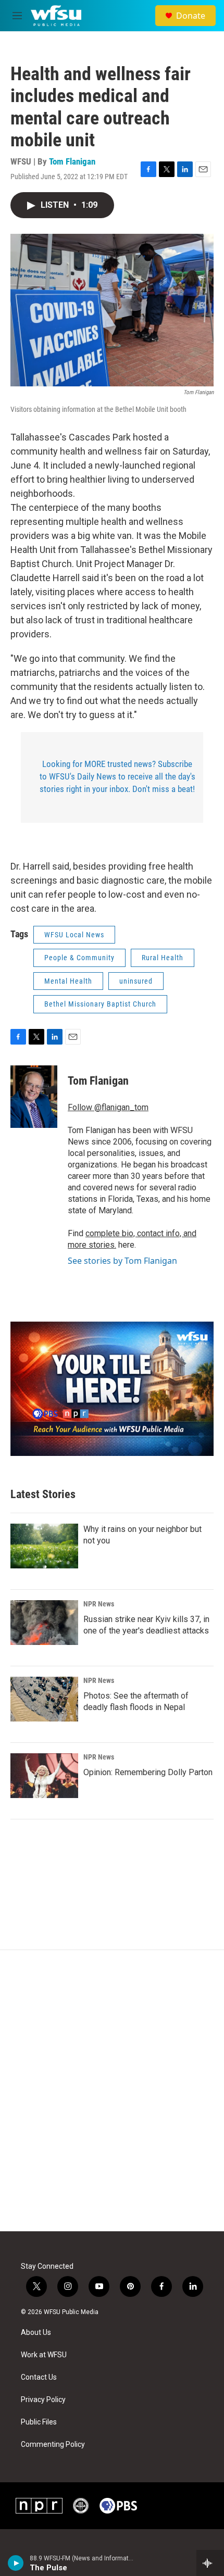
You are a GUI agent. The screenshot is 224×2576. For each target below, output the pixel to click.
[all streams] (210, 2563)
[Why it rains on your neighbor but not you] (44, 1546)
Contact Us (39, 2377)
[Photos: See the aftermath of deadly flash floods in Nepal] (44, 1699)
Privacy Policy (43, 2400)
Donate (191, 16)
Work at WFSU (44, 2355)
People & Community (79, 958)
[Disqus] (112, 2091)
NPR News (99, 1604)
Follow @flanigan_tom (108, 1107)
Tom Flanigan (72, 161)
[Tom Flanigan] (34, 1097)
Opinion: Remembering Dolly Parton (148, 1772)
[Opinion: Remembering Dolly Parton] (44, 1776)
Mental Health (68, 981)
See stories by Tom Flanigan (122, 1261)
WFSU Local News (74, 935)
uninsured (136, 981)
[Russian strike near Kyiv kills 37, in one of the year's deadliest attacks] (44, 1623)
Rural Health (163, 958)
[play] (16, 2563)
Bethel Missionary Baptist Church (100, 1004)
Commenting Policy (53, 2445)
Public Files (39, 2422)
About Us (36, 2333)
